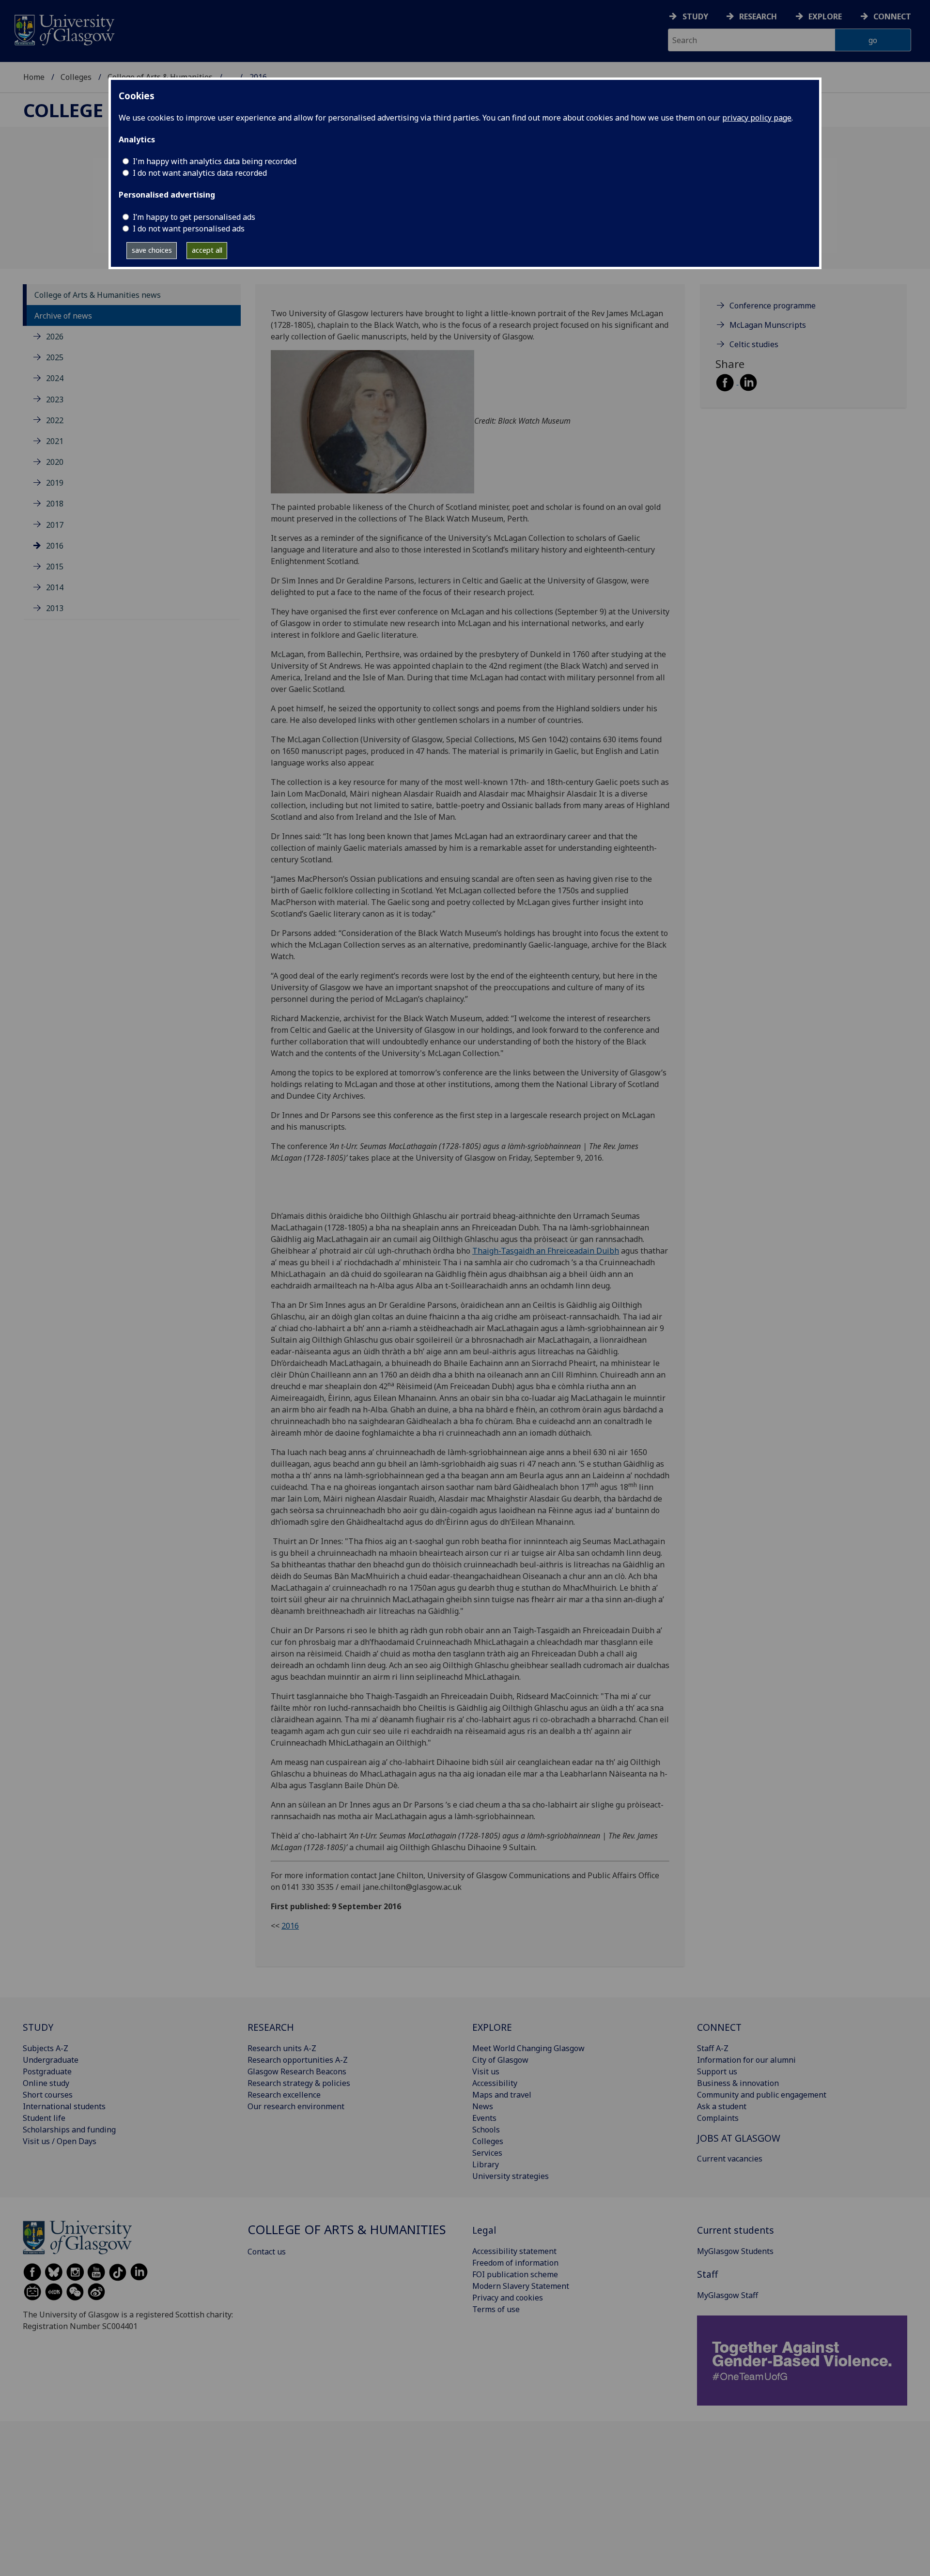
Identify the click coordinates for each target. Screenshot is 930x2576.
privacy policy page (757, 118)
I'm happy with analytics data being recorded (215, 161)
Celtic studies (754, 344)
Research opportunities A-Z (298, 2060)
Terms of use (496, 2309)
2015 (55, 567)
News (483, 2106)
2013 (55, 608)
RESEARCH (271, 2027)
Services (487, 2153)
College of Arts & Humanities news (98, 295)
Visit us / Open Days (60, 2141)
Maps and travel (502, 2095)
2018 (55, 504)
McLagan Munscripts (768, 325)
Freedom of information (515, 2263)
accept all (207, 250)
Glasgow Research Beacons (297, 2071)
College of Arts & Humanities (347, 2230)
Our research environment (296, 2106)
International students (64, 2106)
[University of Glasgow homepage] (64, 29)
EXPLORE (492, 2027)
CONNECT (719, 2027)
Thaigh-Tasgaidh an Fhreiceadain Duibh (546, 1251)
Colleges (76, 77)
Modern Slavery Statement (521, 2286)
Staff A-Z (713, 2048)
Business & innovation (738, 2083)
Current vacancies (730, 2159)
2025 (55, 357)
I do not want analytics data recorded (200, 173)
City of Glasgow (500, 2060)
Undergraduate (51, 2060)
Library (486, 2164)
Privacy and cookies (508, 2298)
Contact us (267, 2252)
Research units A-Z (282, 2048)
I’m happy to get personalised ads (194, 217)
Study (695, 16)
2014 (55, 587)
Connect (892, 16)
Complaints (718, 2118)
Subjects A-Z (46, 2048)
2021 (55, 441)
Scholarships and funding (69, 2130)
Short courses (48, 2095)
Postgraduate (47, 2071)
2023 (55, 399)
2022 (55, 420)
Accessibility (495, 2083)
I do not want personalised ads (189, 229)
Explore (825, 16)
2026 (55, 337)
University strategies (511, 2176)
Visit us (486, 2071)
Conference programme (773, 306)
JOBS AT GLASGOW (739, 2138)
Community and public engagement (762, 2095)
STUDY (38, 2027)
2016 (55, 546)
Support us (717, 2071)
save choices (152, 250)
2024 (55, 378)
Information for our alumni (746, 2060)
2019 (55, 483)
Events (484, 2118)
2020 (55, 462)
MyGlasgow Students (735, 2251)
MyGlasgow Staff (728, 2295)
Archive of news (63, 316)
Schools (486, 2130)
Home (34, 77)
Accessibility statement (514, 2251)
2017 (55, 525)
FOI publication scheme (515, 2274)
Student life (44, 2118)
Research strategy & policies (299, 2083)
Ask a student (722, 2106)
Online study (46, 2083)
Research (758, 16)
